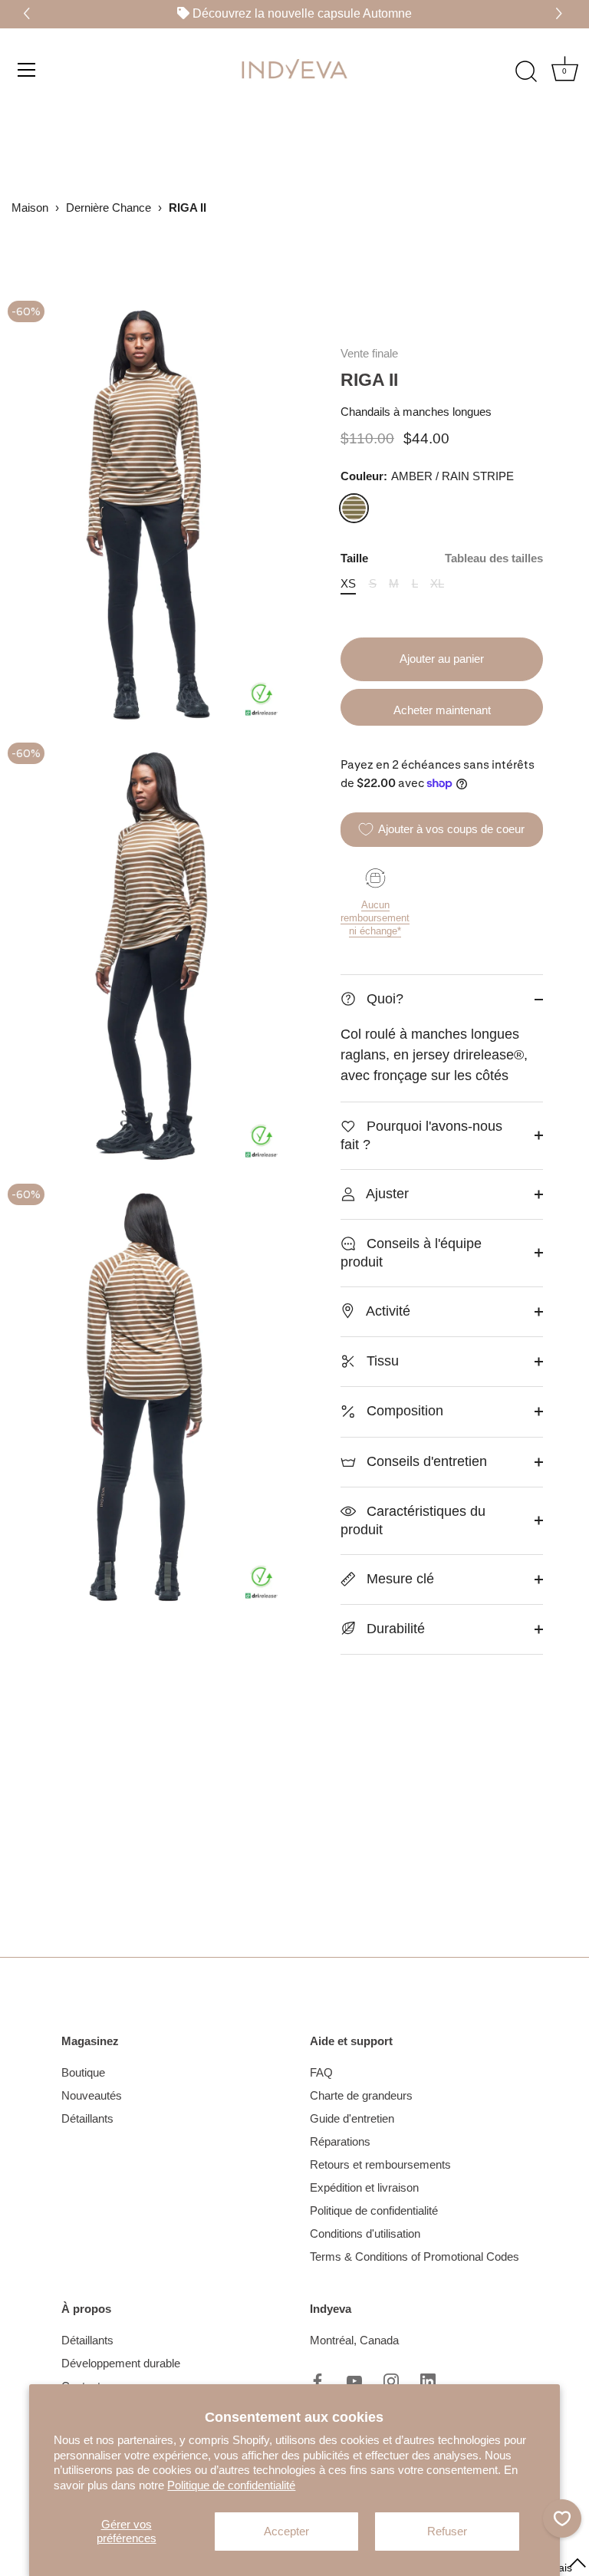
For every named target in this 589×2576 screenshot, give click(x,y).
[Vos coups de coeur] (562, 2518)
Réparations (340, 2141)
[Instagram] (391, 2380)
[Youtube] (354, 2380)
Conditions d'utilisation (365, 2233)
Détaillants (87, 2118)
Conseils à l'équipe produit (411, 1253)
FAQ (321, 2072)
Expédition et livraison (364, 2187)
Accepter (286, 2531)
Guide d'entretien (352, 2118)
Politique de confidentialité (231, 2485)
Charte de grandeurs (361, 2095)
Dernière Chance (109, 208)
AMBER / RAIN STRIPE (354, 508)
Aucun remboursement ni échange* (375, 918)
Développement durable (121, 2363)
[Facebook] (318, 2380)
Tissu (381, 1361)
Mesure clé (398, 1579)
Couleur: (427, 476)
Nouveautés (92, 2095)
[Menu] (27, 69)
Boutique (83, 2072)
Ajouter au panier (442, 659)
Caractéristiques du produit (413, 1520)
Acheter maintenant (442, 710)
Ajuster (386, 1194)
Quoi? (383, 999)
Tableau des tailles (494, 558)
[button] (561, 14)
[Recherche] (526, 71)
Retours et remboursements (380, 2164)
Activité (387, 1311)
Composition (403, 1411)
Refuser (447, 2531)
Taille (442, 558)
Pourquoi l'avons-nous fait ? (421, 1135)
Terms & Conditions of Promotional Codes (415, 2256)
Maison (30, 208)
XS (348, 583)
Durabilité (394, 1629)
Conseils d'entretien (425, 1461)
